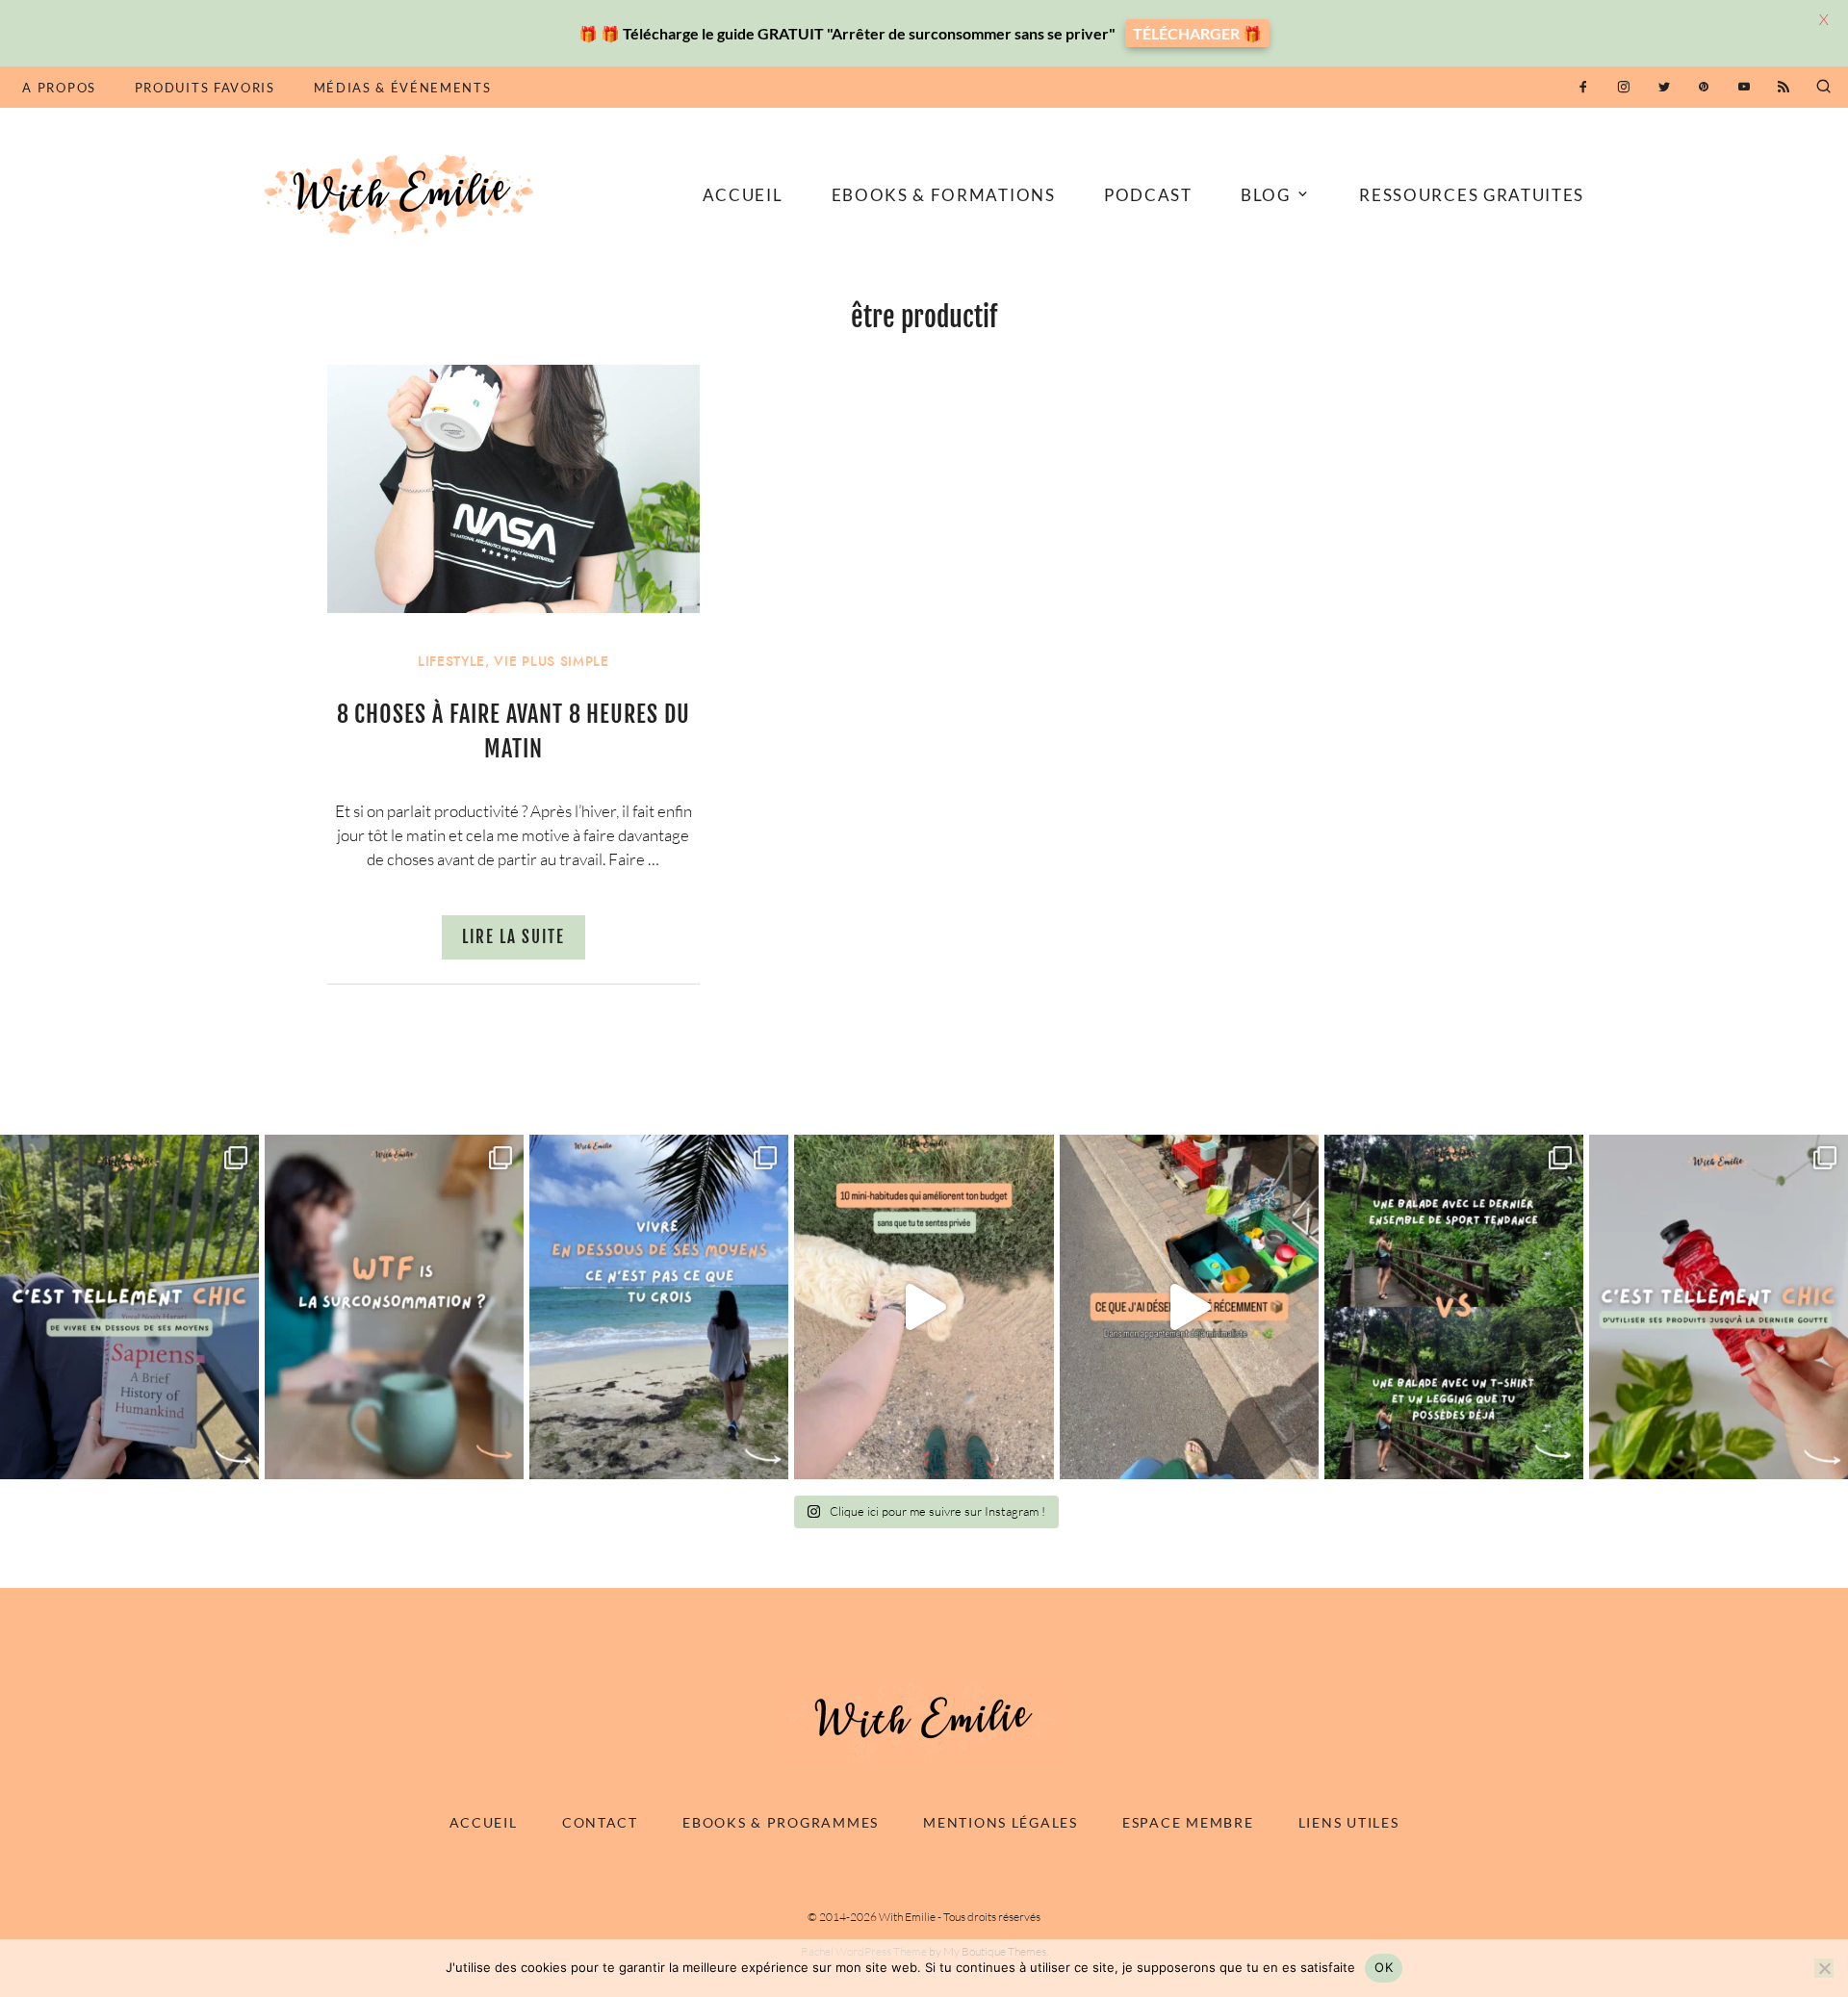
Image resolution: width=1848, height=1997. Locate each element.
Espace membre (1188, 1822)
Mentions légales (1001, 1822)
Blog (1266, 195)
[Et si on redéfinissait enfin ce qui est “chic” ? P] (129, 1307)
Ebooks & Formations (944, 195)
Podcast (1148, 195)
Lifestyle (451, 662)
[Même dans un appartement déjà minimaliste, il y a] (1189, 1307)
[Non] (1824, 1968)
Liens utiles (1349, 1822)
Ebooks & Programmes (781, 1822)
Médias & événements (403, 88)
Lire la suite (513, 937)
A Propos (59, 88)
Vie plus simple (551, 662)
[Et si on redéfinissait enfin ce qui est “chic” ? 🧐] (1719, 1307)
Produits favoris (205, 88)
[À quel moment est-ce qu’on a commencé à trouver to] (394, 1307)
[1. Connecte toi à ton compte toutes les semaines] (924, 1307)
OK (1384, 1967)
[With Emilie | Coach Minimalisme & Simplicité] (402, 193)
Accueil (743, 195)
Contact (600, 1822)
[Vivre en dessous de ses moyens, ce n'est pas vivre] (659, 1307)
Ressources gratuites (1472, 195)
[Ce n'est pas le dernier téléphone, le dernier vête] (1454, 1307)
